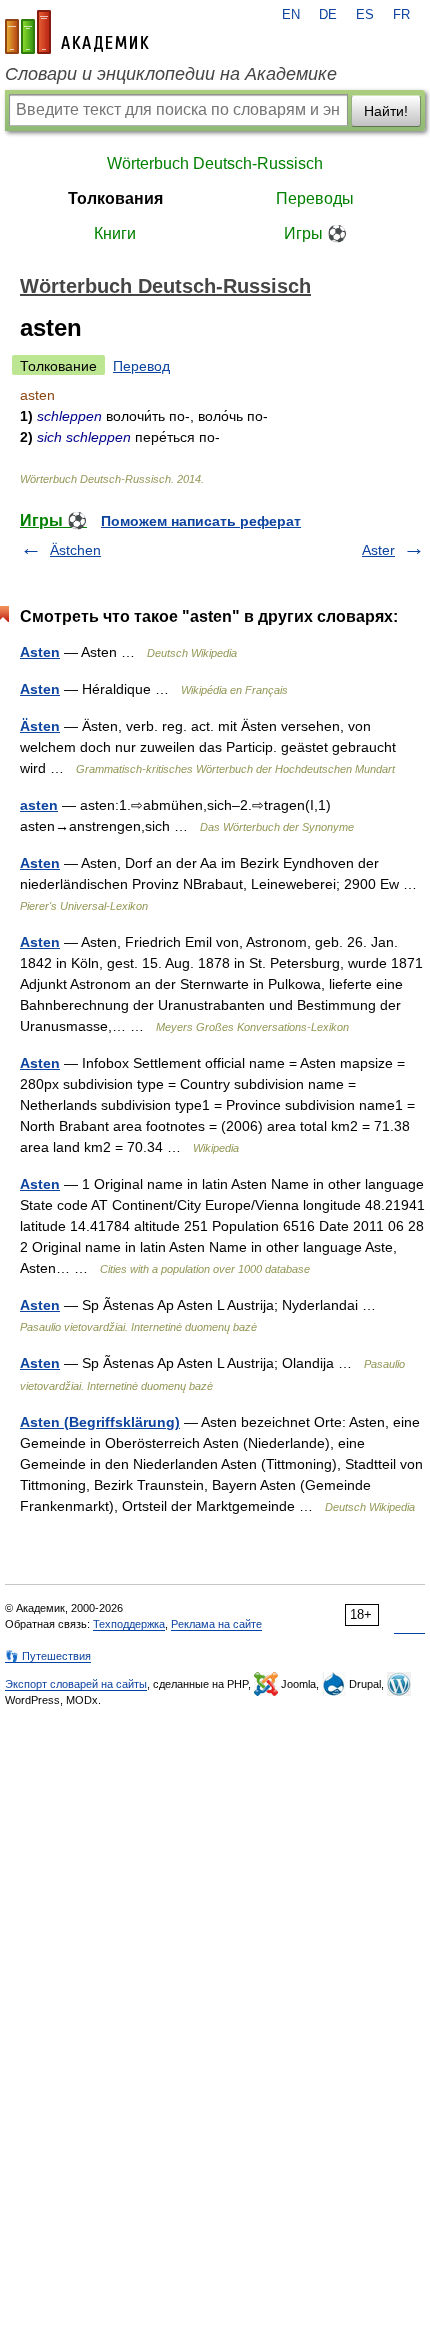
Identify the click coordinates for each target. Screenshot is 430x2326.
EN (291, 15)
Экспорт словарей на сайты (76, 1684)
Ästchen (75, 550)
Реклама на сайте (216, 1624)
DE (328, 15)
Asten (40, 652)
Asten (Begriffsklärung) (100, 1422)
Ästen (40, 726)
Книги (115, 233)
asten (39, 805)
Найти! (386, 111)
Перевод (141, 366)
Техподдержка (129, 1624)
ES (365, 15)
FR (401, 15)
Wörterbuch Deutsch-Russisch (215, 163)
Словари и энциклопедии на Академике (171, 74)
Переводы (315, 198)
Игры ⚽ (315, 233)
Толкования (115, 198)
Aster (378, 550)
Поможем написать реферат (201, 521)
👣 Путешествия (48, 1656)
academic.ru (77, 32)
